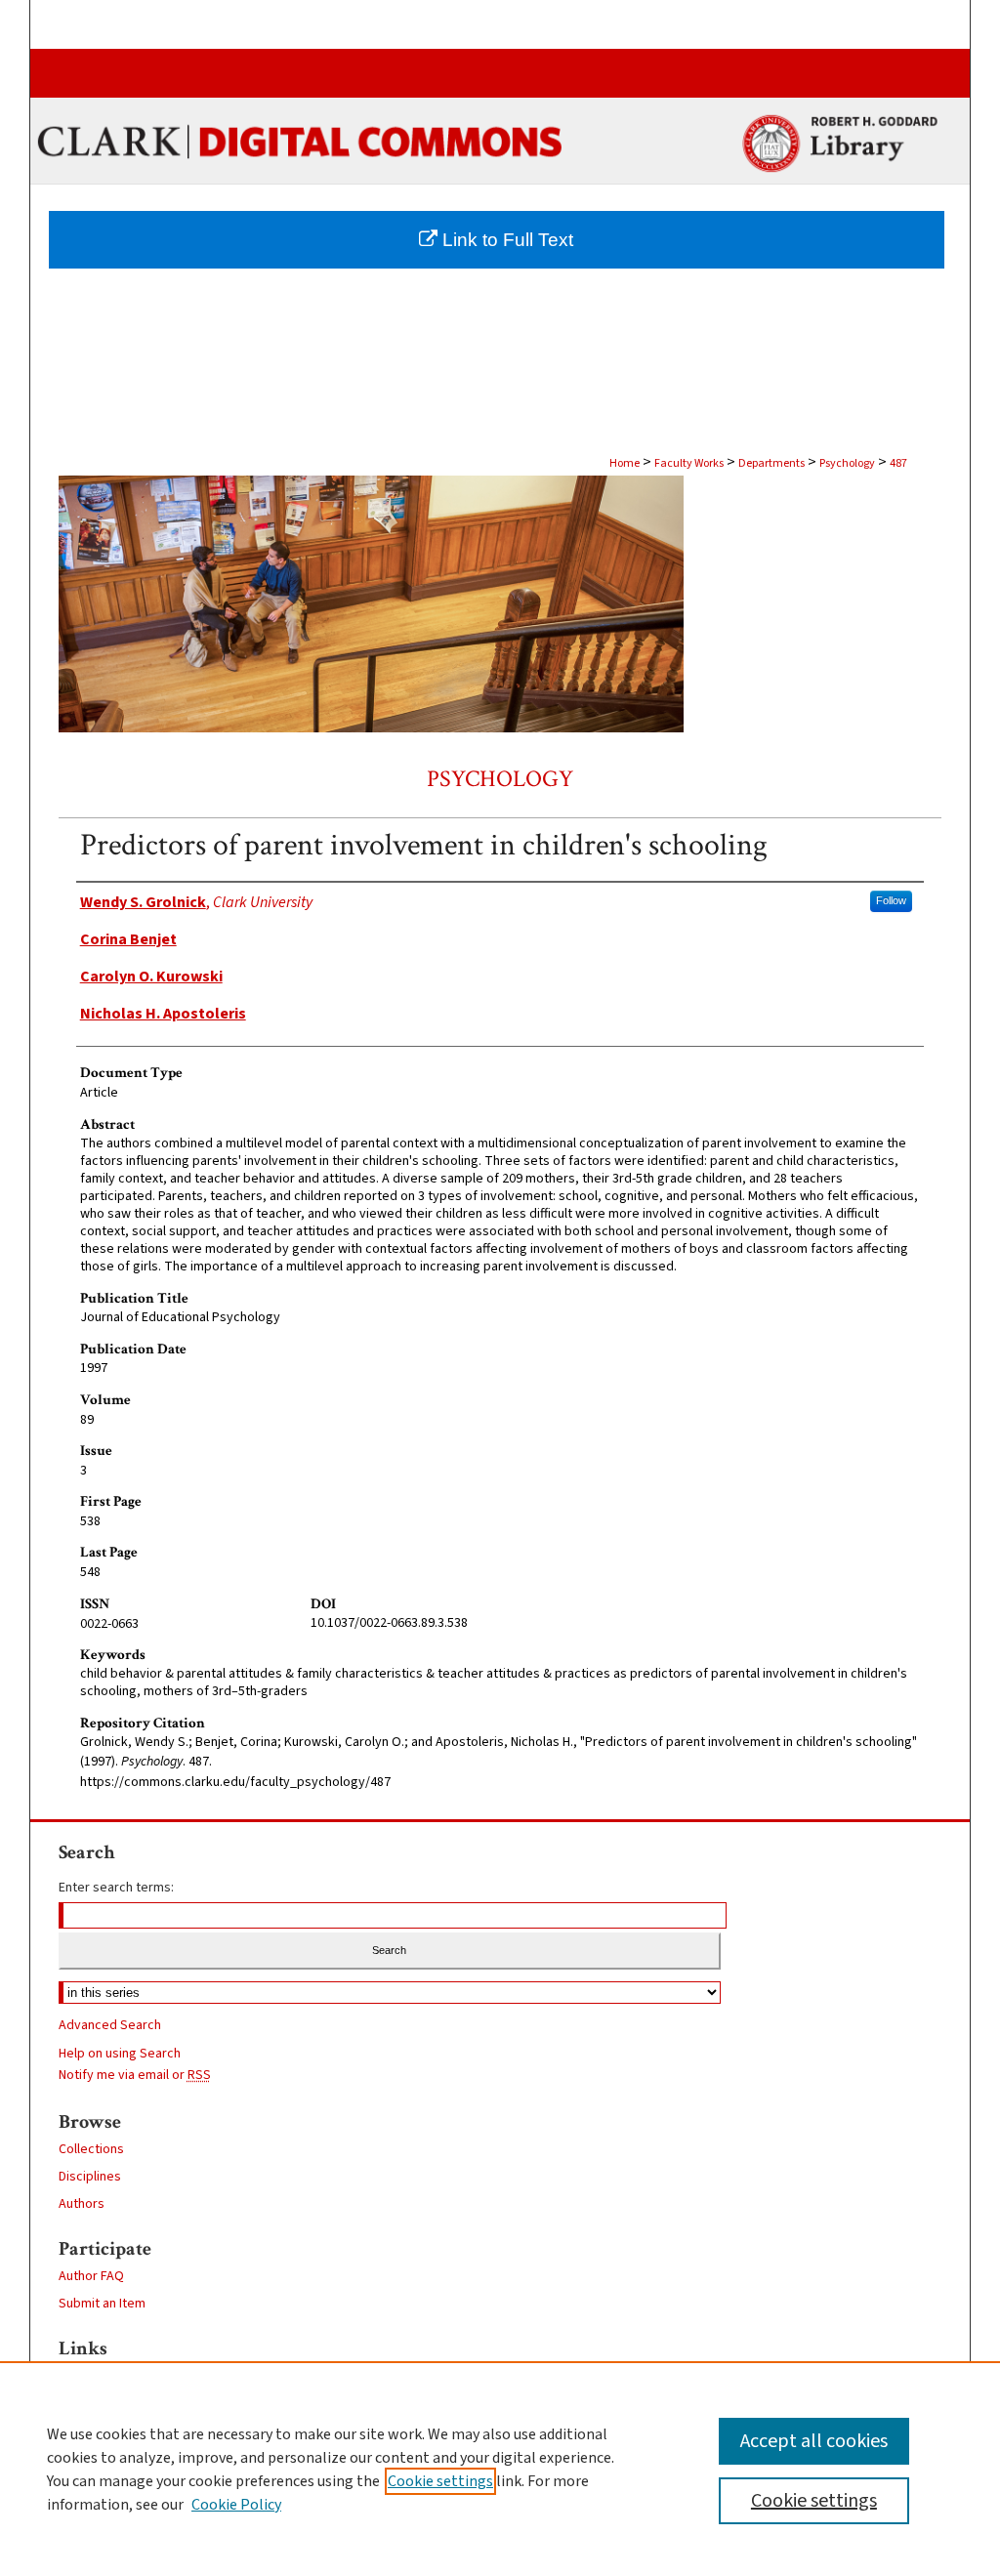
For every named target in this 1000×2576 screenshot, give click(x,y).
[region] (500, 2469)
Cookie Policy (236, 2505)
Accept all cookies (814, 2441)
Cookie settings (440, 2481)
